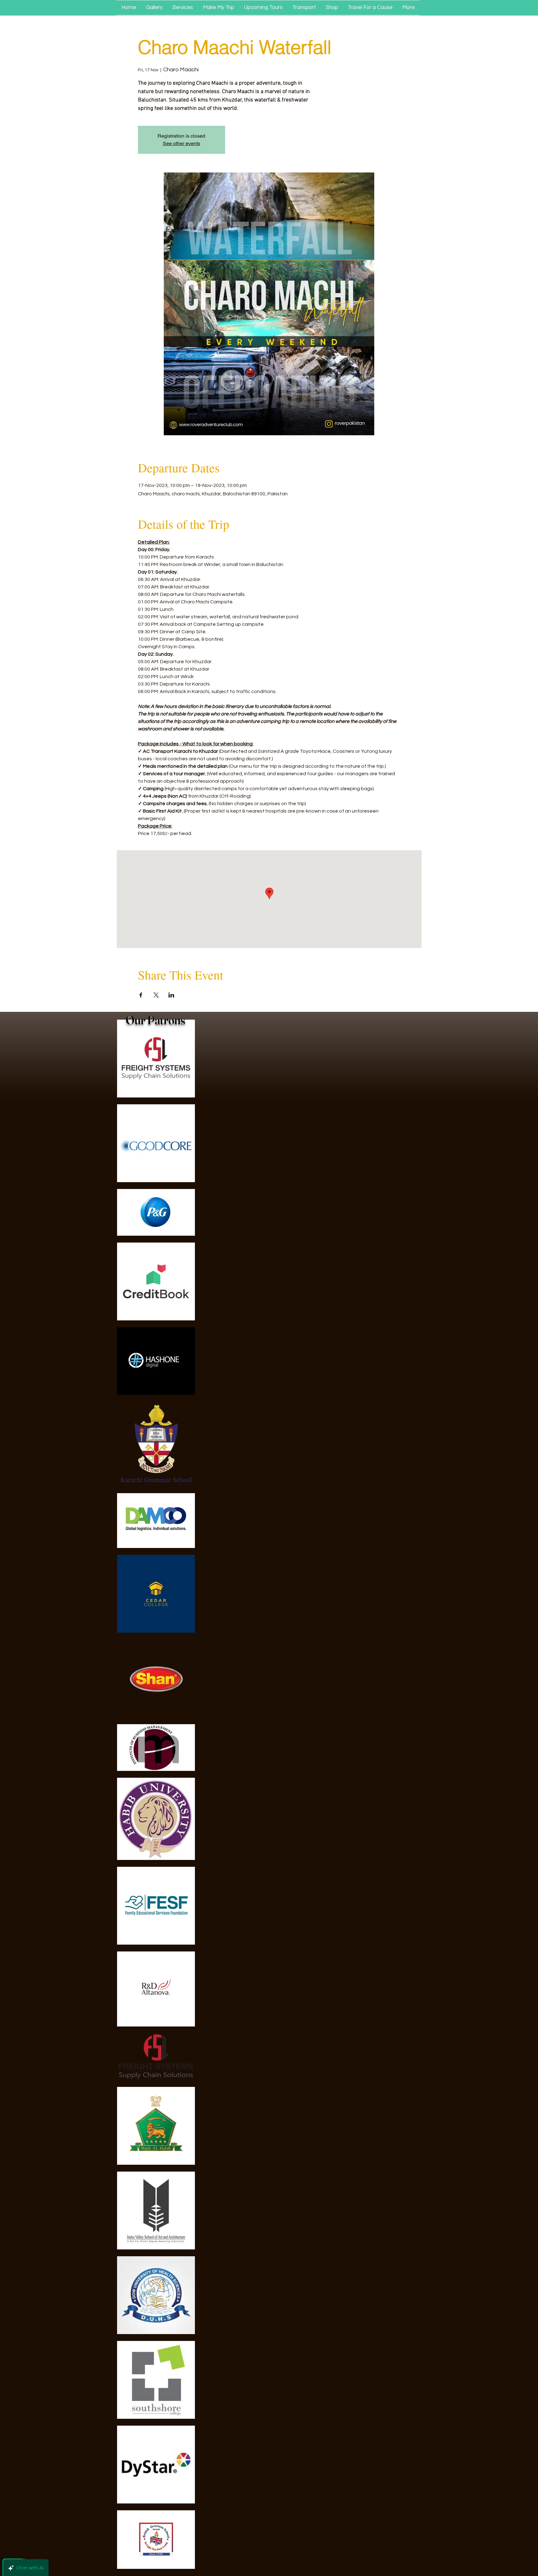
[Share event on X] (156, 995)
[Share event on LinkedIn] (171, 995)
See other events (182, 143)
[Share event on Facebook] (141, 995)
